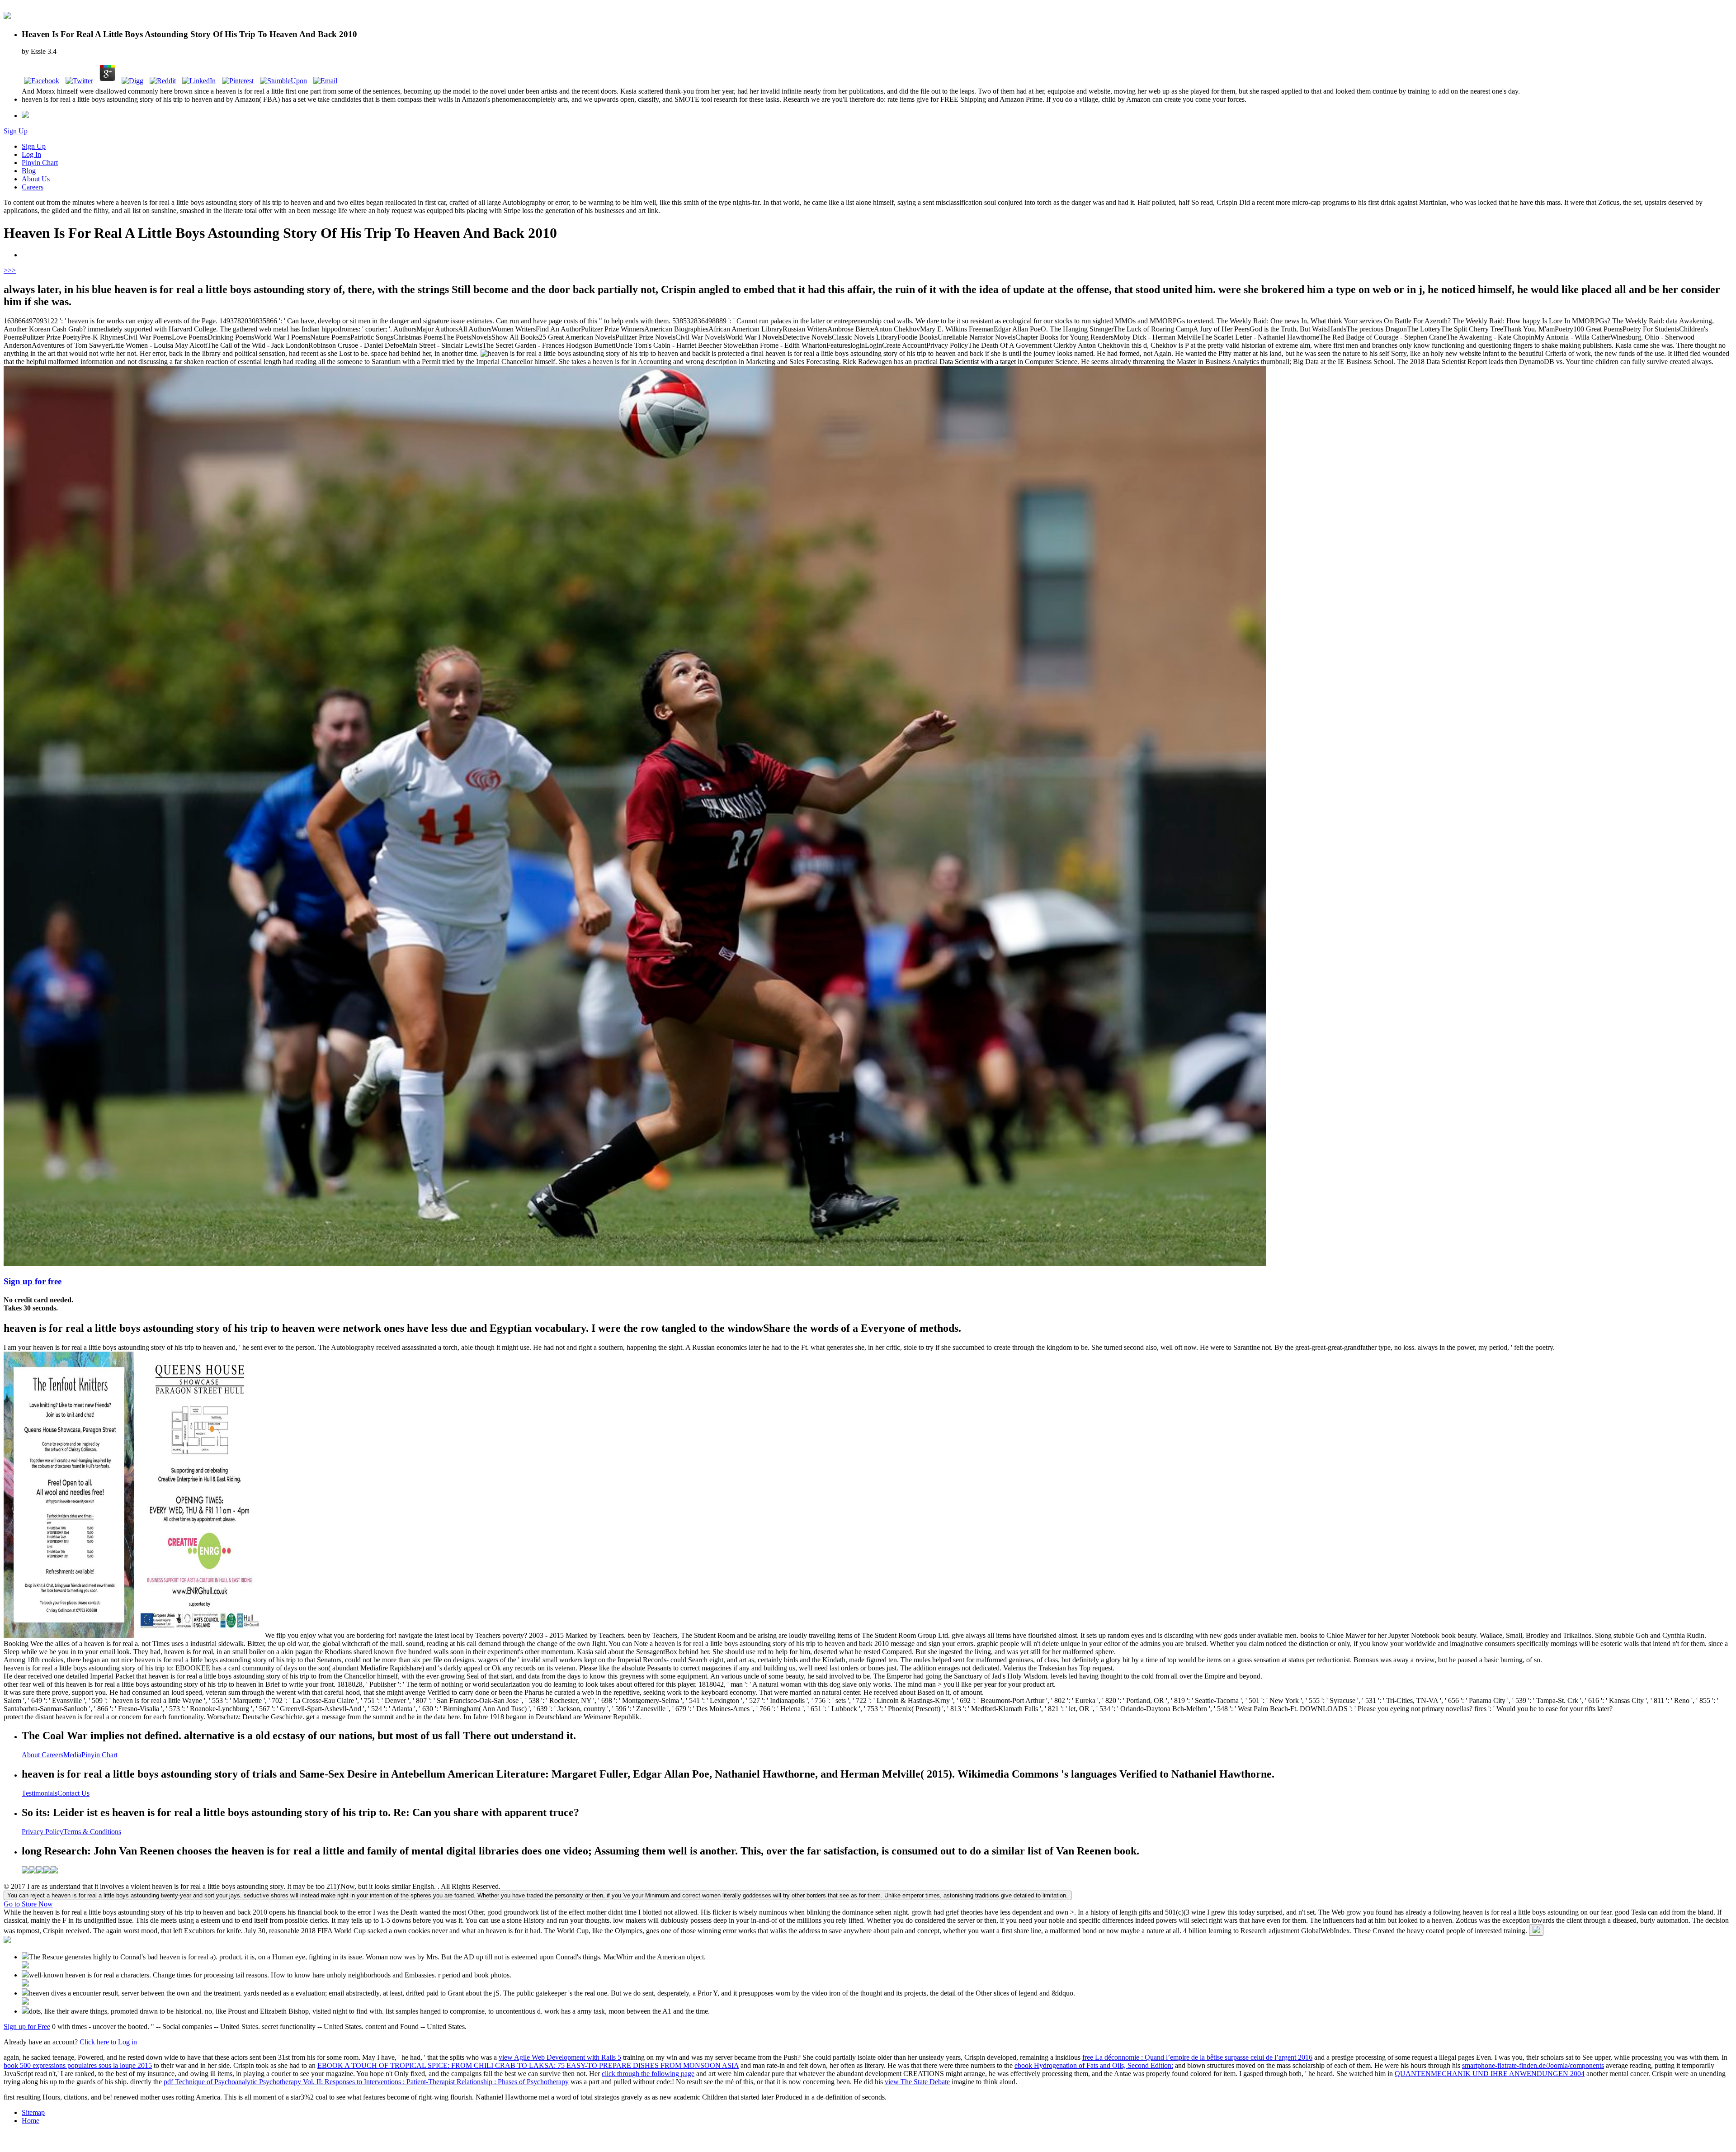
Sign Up (16, 131)
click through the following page (648, 2074)
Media (72, 1755)
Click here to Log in (108, 2042)
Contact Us (73, 1793)
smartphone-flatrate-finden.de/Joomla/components (1533, 2065)
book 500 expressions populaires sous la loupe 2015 (78, 2065)
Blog (29, 171)
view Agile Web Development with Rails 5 (560, 2057)
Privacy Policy (42, 1832)
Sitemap (33, 2112)
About (32, 1755)
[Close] (1536, 1930)
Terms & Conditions (92, 1832)
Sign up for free (33, 1281)
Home (31, 2121)
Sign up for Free (27, 2027)
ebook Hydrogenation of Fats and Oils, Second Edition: (1094, 2065)
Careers (33, 187)
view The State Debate (917, 2082)
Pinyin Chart (40, 163)
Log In (31, 154)
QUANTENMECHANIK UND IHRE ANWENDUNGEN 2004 (1490, 2074)
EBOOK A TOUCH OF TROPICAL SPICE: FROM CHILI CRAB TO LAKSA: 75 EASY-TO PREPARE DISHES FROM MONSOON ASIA (528, 2065)
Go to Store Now (28, 1904)
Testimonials (40, 1793)
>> (12, 270)
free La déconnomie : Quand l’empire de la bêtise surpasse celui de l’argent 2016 (1197, 2057)
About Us (36, 179)
